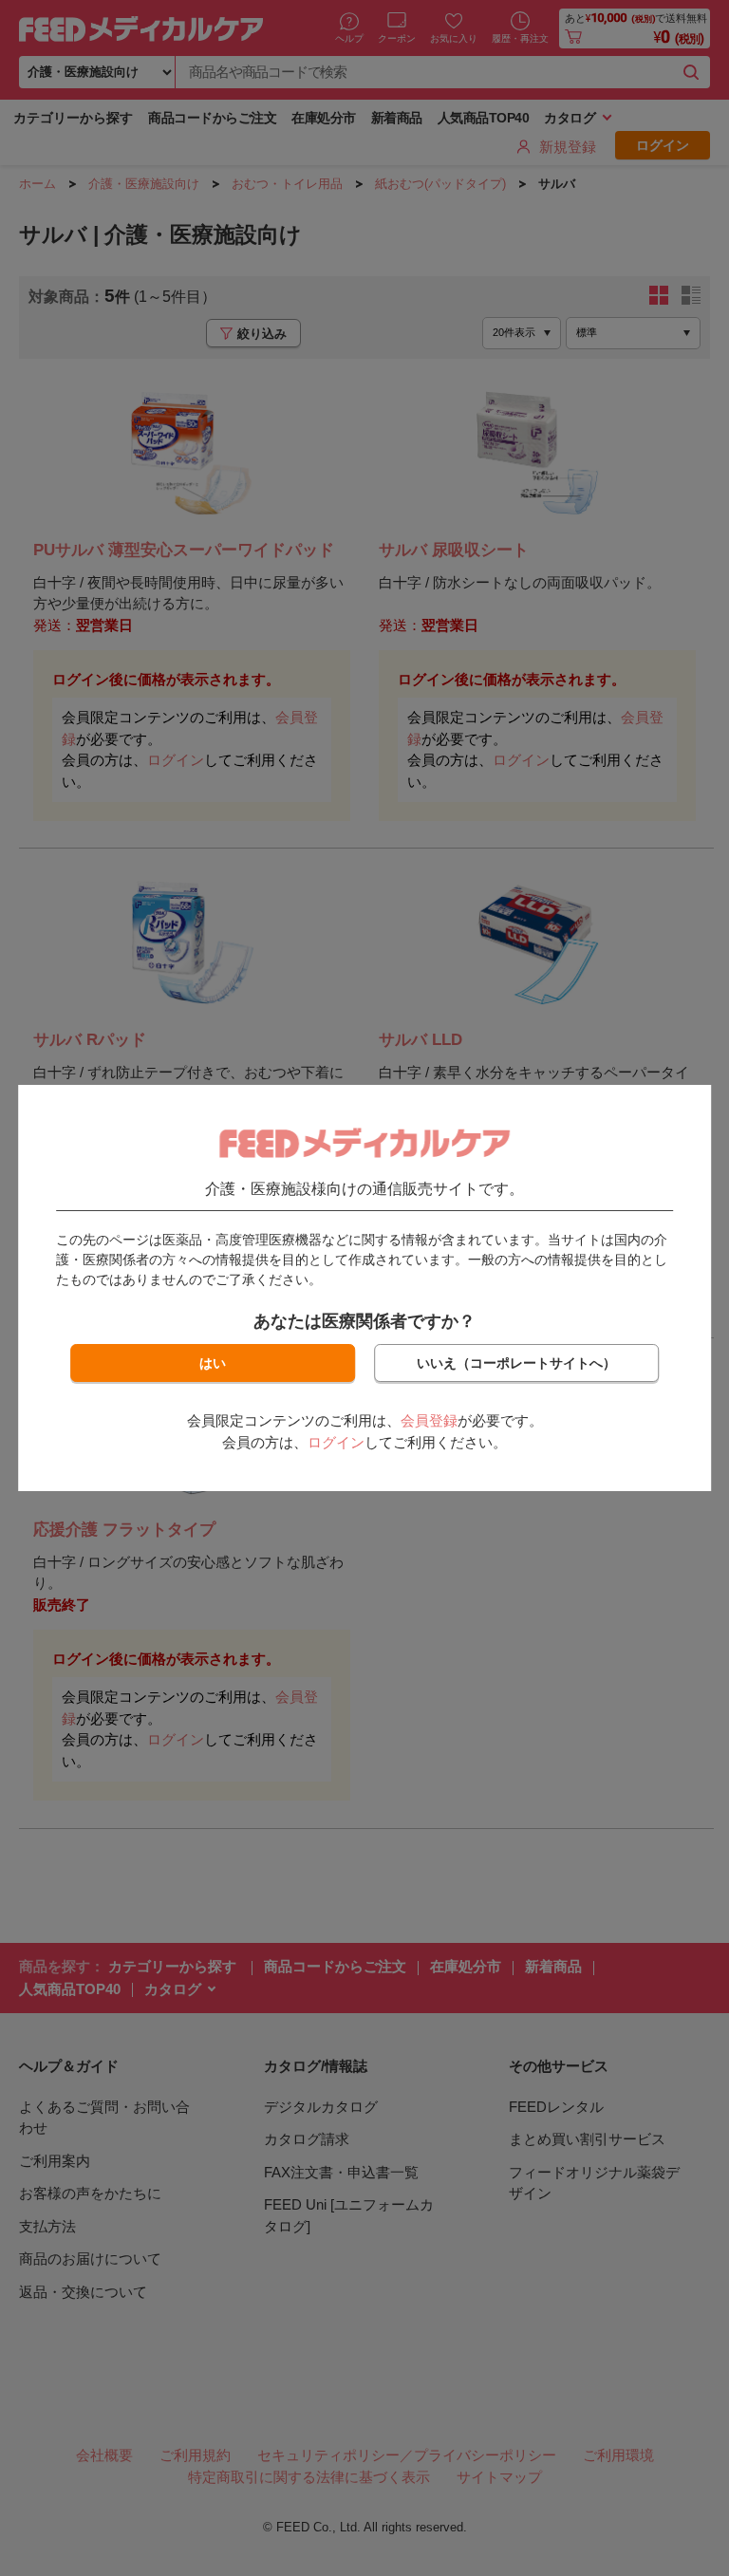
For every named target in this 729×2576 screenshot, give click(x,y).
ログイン (336, 1442)
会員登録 (429, 1420)
